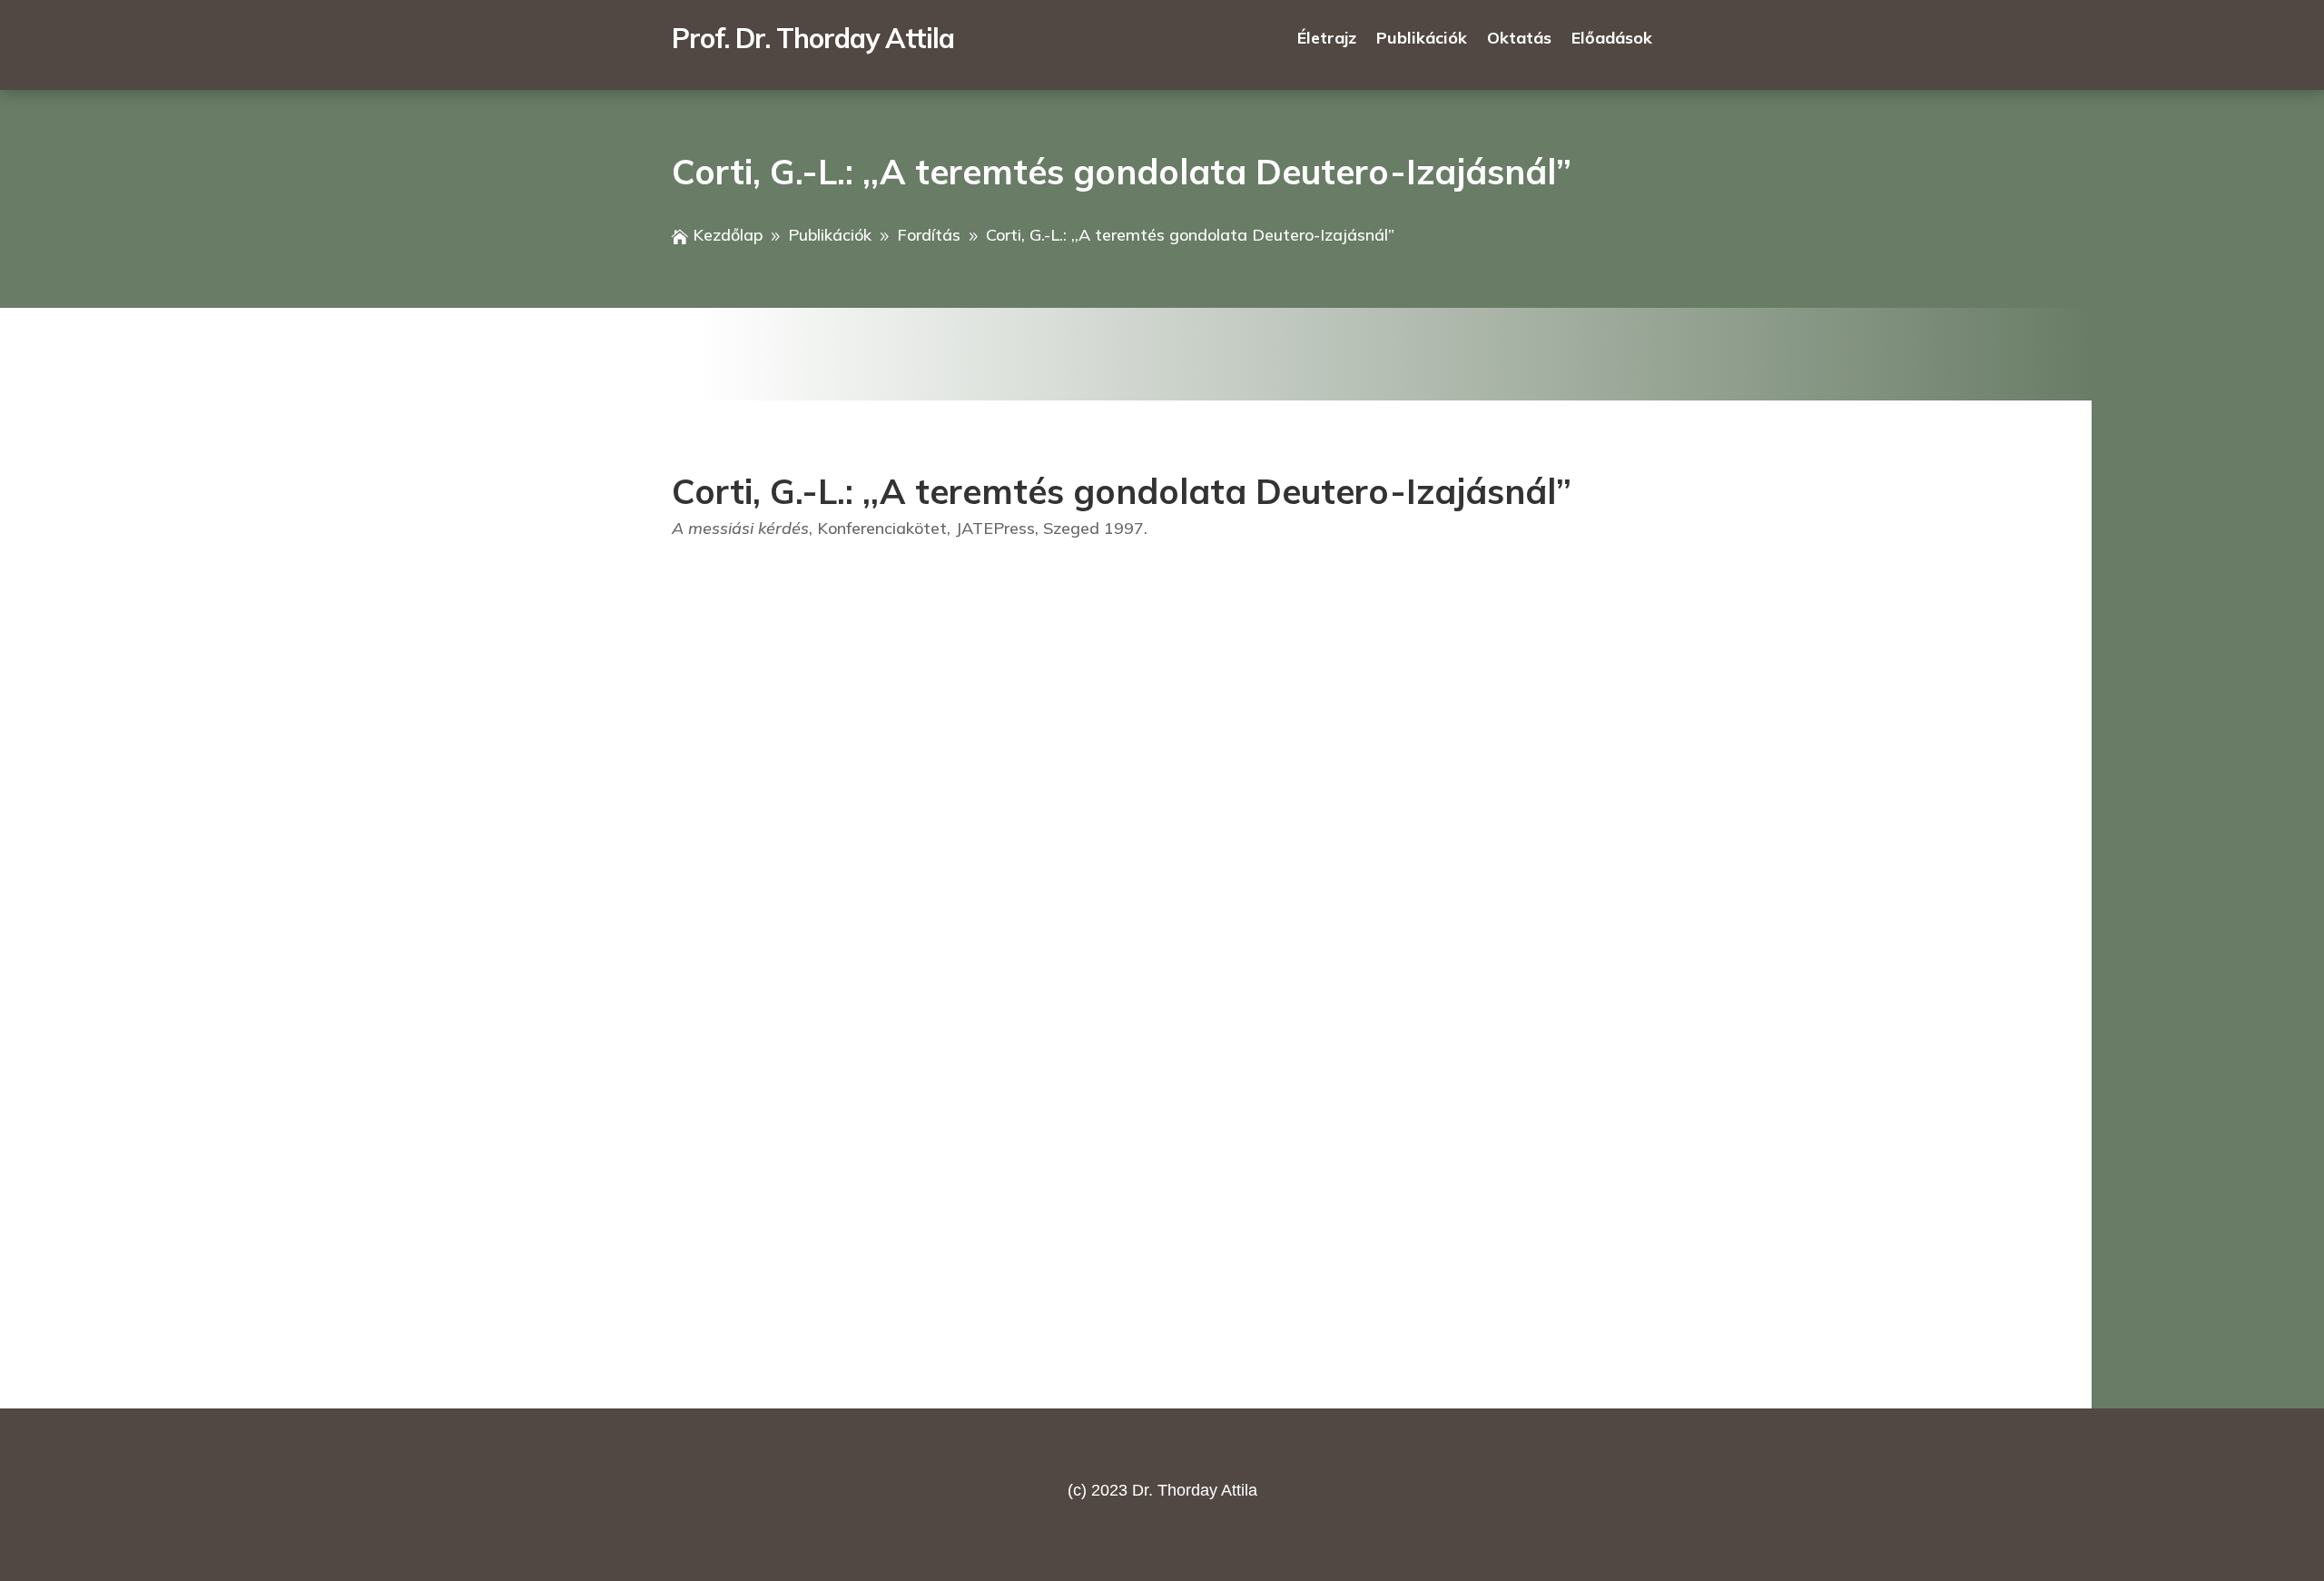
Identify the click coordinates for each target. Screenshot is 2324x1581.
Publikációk (1422, 40)
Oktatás (1519, 40)
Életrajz (1327, 40)
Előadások (1612, 40)
